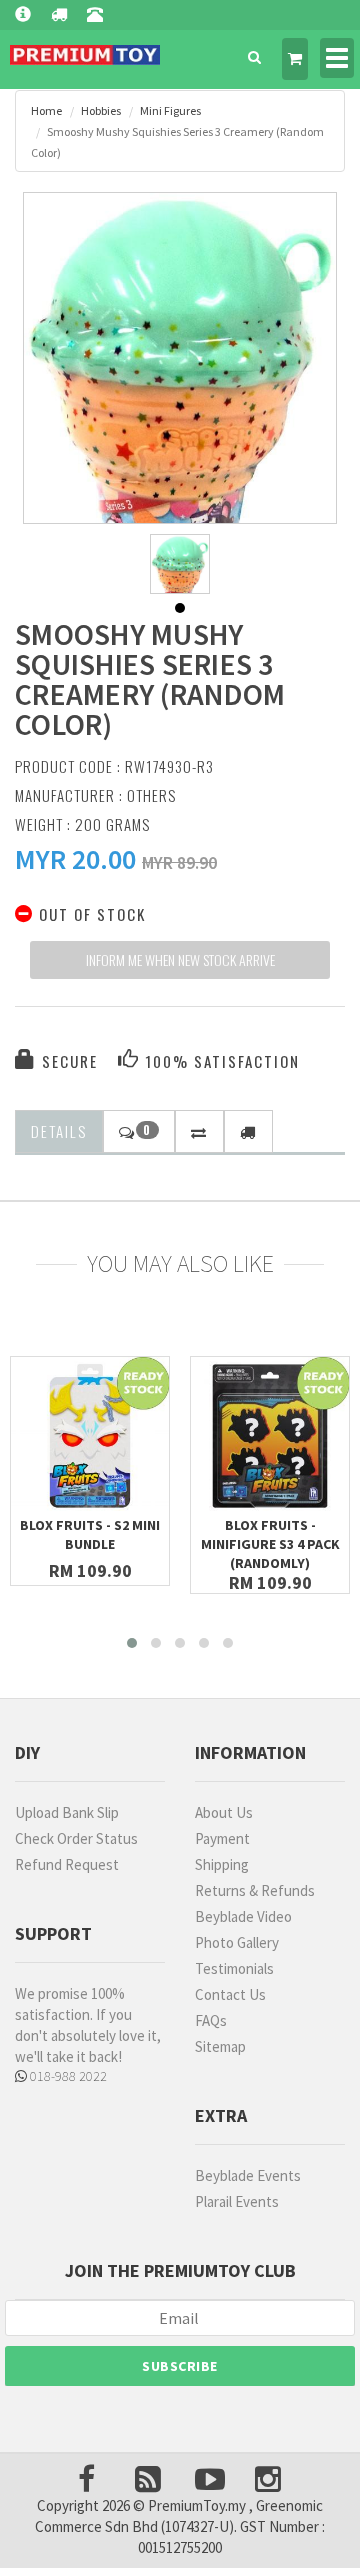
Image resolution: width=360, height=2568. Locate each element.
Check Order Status (76, 1838)
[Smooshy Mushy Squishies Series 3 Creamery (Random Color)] (180, 418)
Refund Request (67, 1864)
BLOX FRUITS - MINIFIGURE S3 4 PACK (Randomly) (270, 1544)
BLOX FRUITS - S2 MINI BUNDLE (90, 1534)
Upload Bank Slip (67, 1812)
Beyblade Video (243, 1916)
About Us (224, 1812)
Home (46, 110)
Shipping (222, 1864)
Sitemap (220, 2046)
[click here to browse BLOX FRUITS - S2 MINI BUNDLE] (90, 1436)
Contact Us (230, 1994)
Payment (222, 1838)
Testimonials (234, 1968)
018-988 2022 (67, 2076)
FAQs (211, 2020)
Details (59, 1131)
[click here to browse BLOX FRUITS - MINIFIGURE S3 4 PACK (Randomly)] (270, 1436)
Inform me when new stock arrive (180, 959)
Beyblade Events (248, 2175)
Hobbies (101, 110)
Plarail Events (237, 2201)
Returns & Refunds (255, 1890)
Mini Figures (170, 110)
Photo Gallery (237, 1942)
